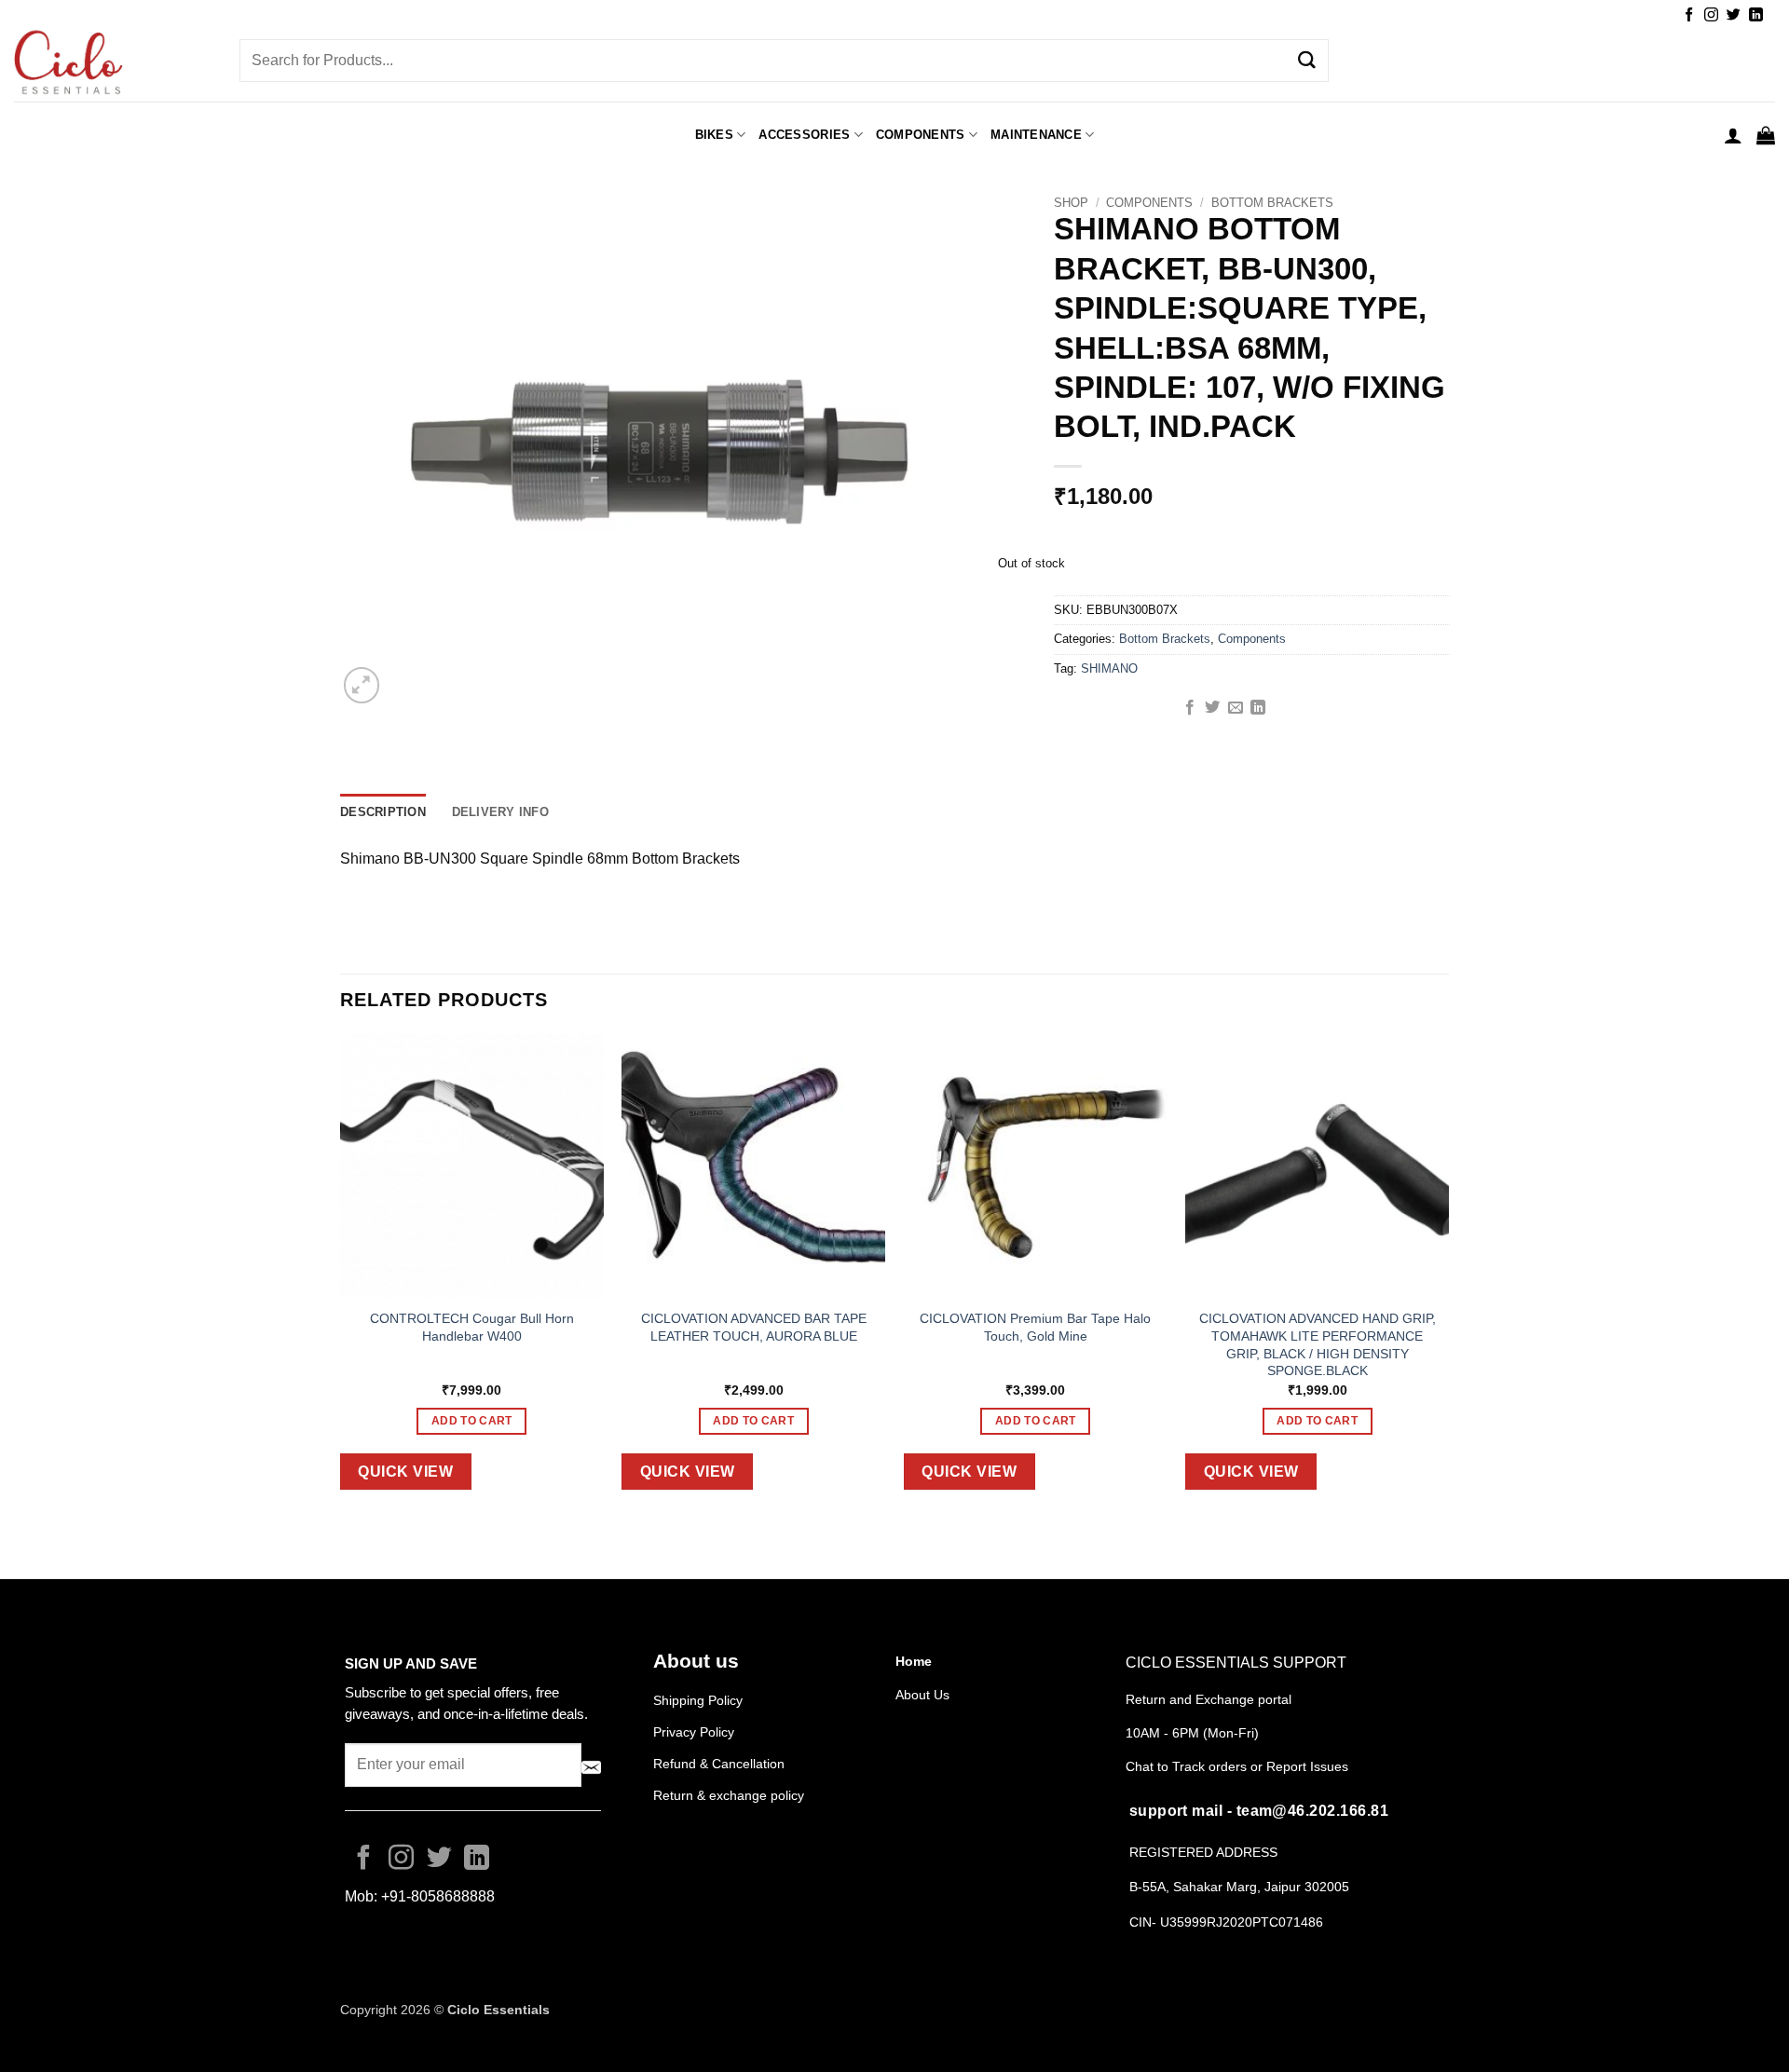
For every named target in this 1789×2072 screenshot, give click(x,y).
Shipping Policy (698, 1700)
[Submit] (1307, 61)
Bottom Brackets (1272, 203)
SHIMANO (1109, 668)
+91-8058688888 (438, 1896)
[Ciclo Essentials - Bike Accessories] (113, 64)
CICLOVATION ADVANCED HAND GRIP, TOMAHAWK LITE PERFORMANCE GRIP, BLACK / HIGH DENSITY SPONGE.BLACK (1318, 1344)
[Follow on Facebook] (1689, 15)
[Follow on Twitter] (1734, 15)
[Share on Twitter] (1212, 708)
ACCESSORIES (804, 135)
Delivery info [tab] (500, 812)
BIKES (714, 135)
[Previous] (341, 1276)
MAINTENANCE (1036, 135)
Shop (1071, 203)
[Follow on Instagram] (1711, 15)
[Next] (1448, 1276)
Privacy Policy (694, 1732)
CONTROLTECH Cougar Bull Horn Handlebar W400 (472, 1327)
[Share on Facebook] (1190, 708)
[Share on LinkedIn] (1258, 708)
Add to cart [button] (472, 1421)
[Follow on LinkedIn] (1756, 15)
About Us (922, 1695)
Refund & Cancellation (721, 1764)
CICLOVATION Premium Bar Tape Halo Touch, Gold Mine (1035, 1327)
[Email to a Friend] (1236, 708)
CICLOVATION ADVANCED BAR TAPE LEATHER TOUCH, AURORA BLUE (754, 1327)
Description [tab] (383, 812)
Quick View (405, 1472)
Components (921, 135)
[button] (1733, 135)
